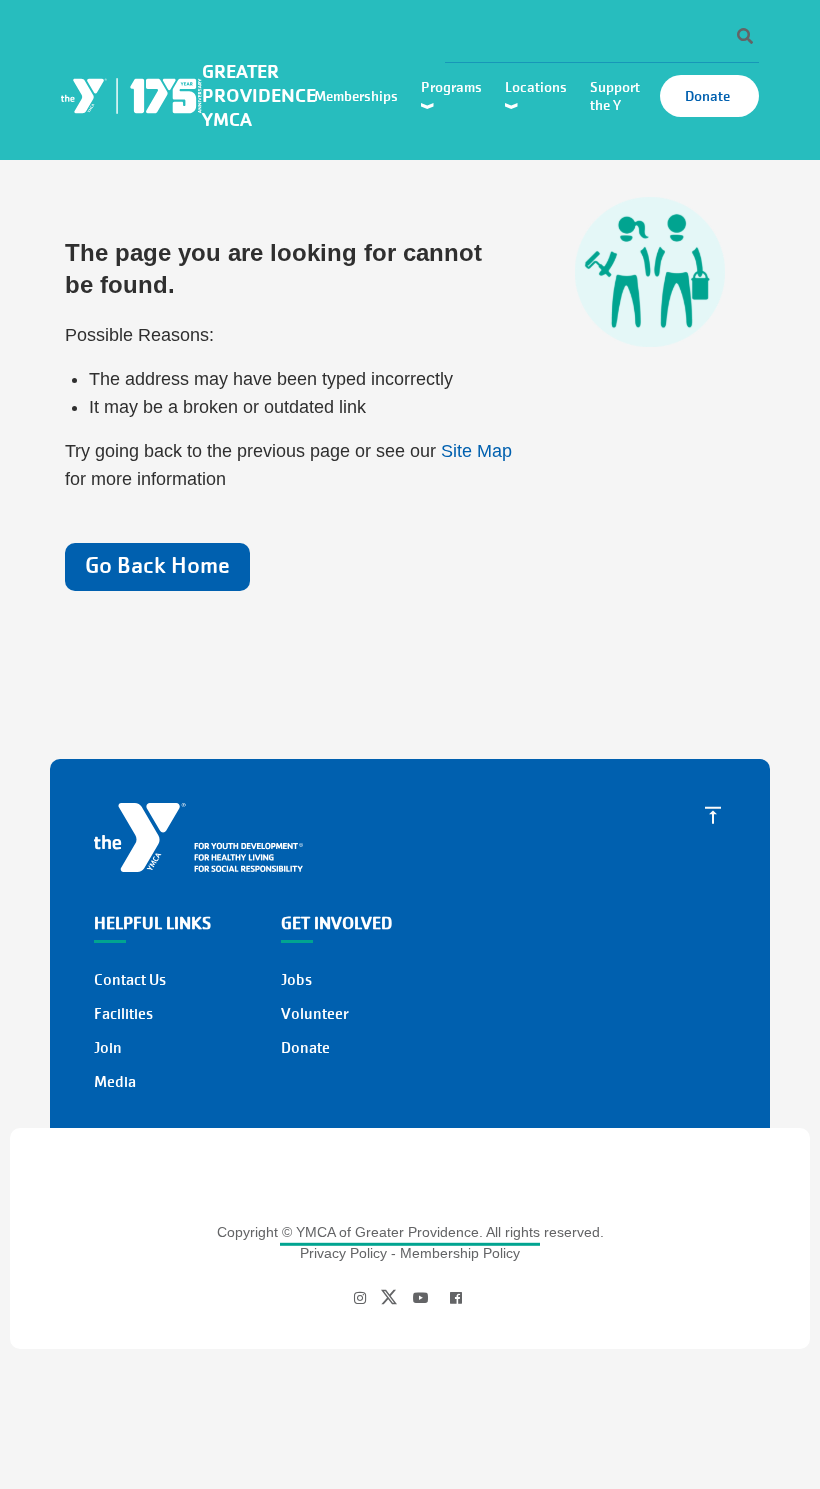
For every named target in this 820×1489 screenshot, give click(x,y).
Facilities (123, 1014)
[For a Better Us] (198, 836)
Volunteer (315, 1014)
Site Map (476, 451)
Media (115, 1082)
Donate (709, 96)
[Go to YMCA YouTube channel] (421, 1298)
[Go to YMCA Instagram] (362, 1298)
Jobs (296, 980)
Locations (537, 87)
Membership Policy (460, 1253)
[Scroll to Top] (713, 814)
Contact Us (130, 980)
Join (108, 1048)
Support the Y (615, 96)
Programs (453, 87)
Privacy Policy (343, 1253)
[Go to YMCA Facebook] (456, 1298)
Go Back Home (157, 565)
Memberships (357, 96)
